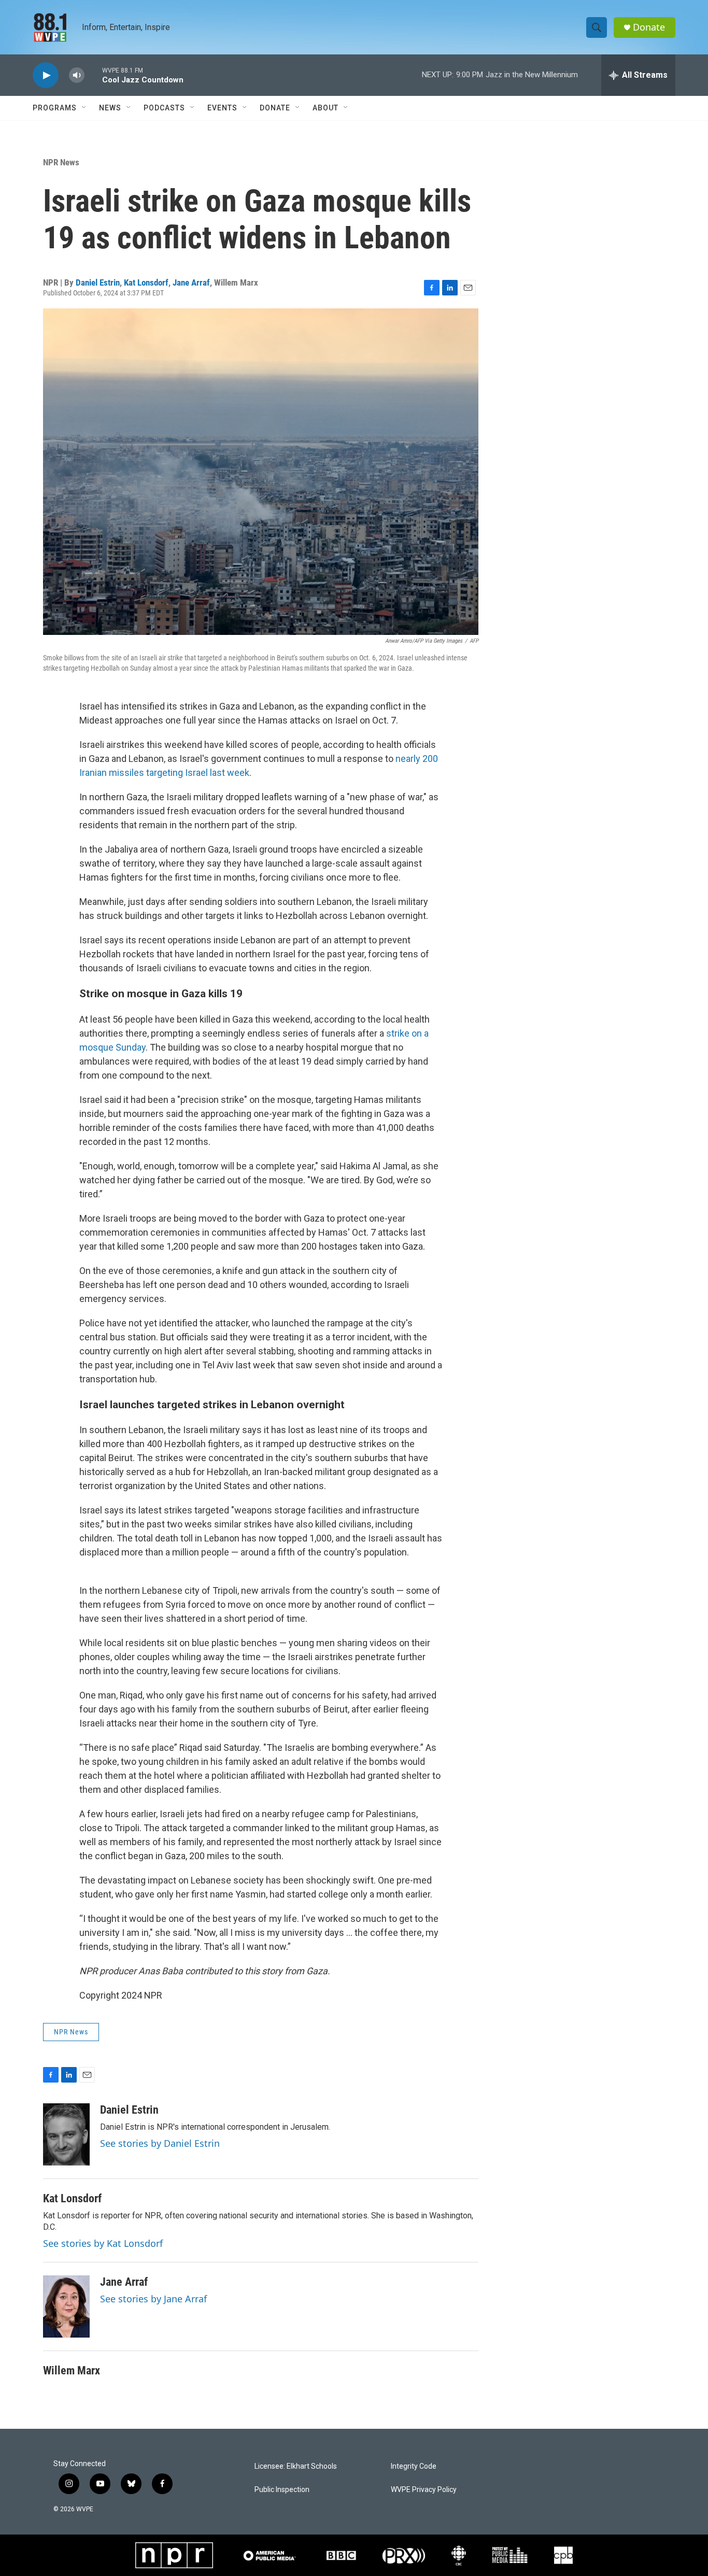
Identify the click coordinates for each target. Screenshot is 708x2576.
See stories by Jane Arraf (153, 2299)
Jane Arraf (191, 282)
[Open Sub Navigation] (84, 108)
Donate (649, 27)
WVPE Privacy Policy (424, 2490)
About (325, 108)
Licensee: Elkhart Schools (296, 2466)
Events (222, 108)
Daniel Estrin (98, 282)
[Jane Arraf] (66, 2306)
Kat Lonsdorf (146, 282)
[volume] (77, 75)
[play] (46, 75)
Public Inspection (282, 2490)
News (110, 108)
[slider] (93, 75)
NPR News (61, 162)
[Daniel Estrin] (66, 2134)
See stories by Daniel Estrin (160, 2143)
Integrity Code (414, 2466)
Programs (55, 108)
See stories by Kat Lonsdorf (103, 2243)
